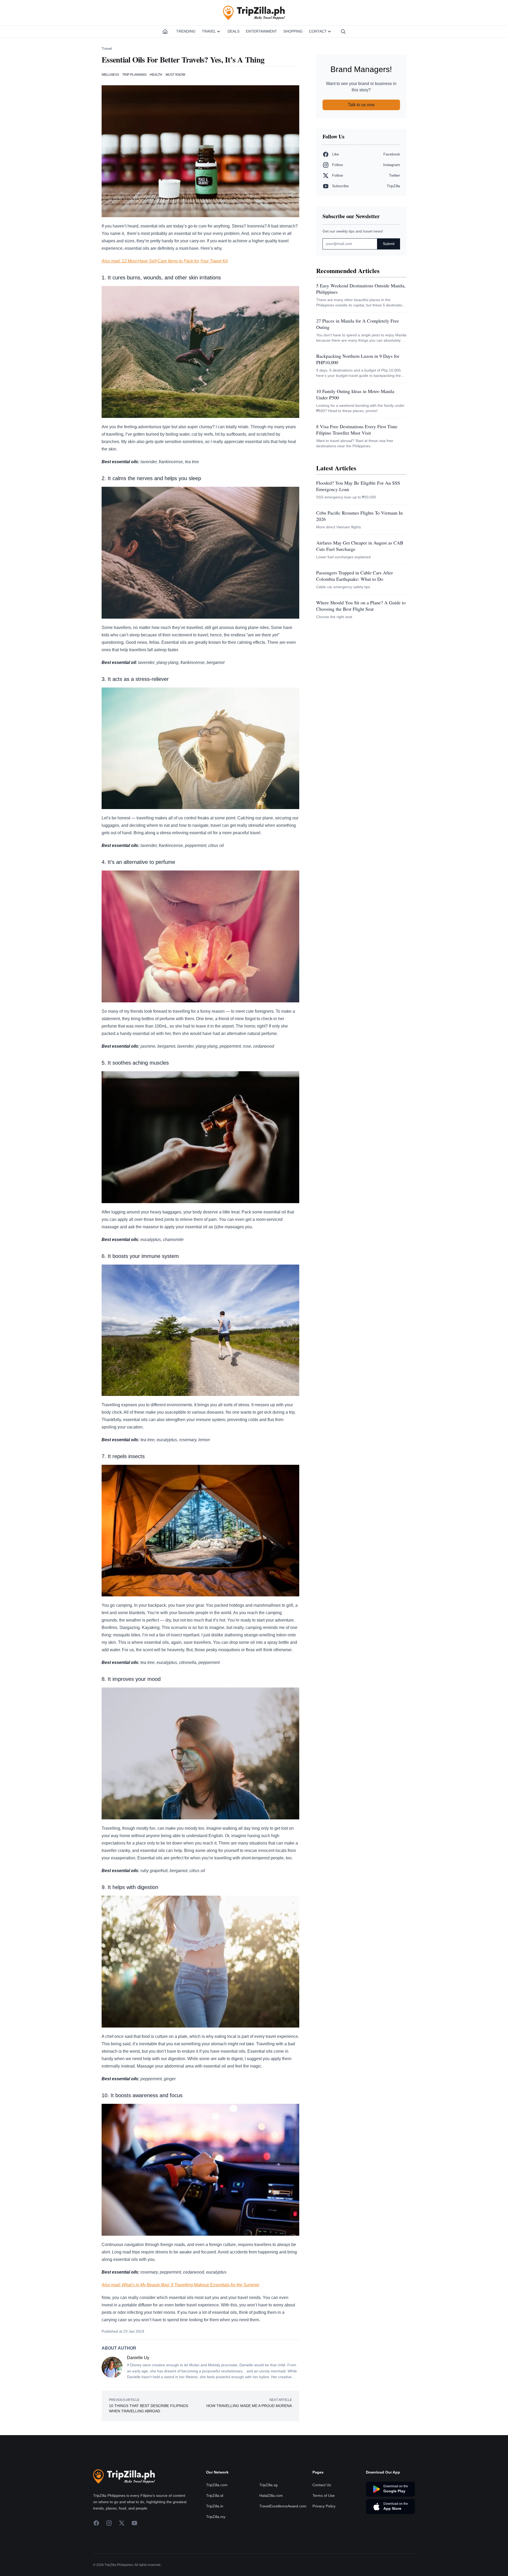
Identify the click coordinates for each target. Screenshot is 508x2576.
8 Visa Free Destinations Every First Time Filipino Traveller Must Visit (357, 430)
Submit (389, 244)
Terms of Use (324, 2495)
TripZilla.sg (268, 2485)
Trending (186, 31)
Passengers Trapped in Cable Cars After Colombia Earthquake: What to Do (355, 576)
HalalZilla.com (271, 2495)
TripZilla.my (216, 2517)
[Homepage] (165, 32)
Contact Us (322, 2485)
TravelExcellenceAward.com (283, 2506)
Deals (233, 31)
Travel (209, 31)
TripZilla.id (215, 2495)
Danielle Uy (138, 2358)
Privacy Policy (324, 2506)
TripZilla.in (215, 2506)
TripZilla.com (217, 2485)
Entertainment (261, 31)
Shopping (293, 31)
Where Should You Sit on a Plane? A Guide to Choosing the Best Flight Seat (361, 606)
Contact (318, 31)
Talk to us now (361, 105)
